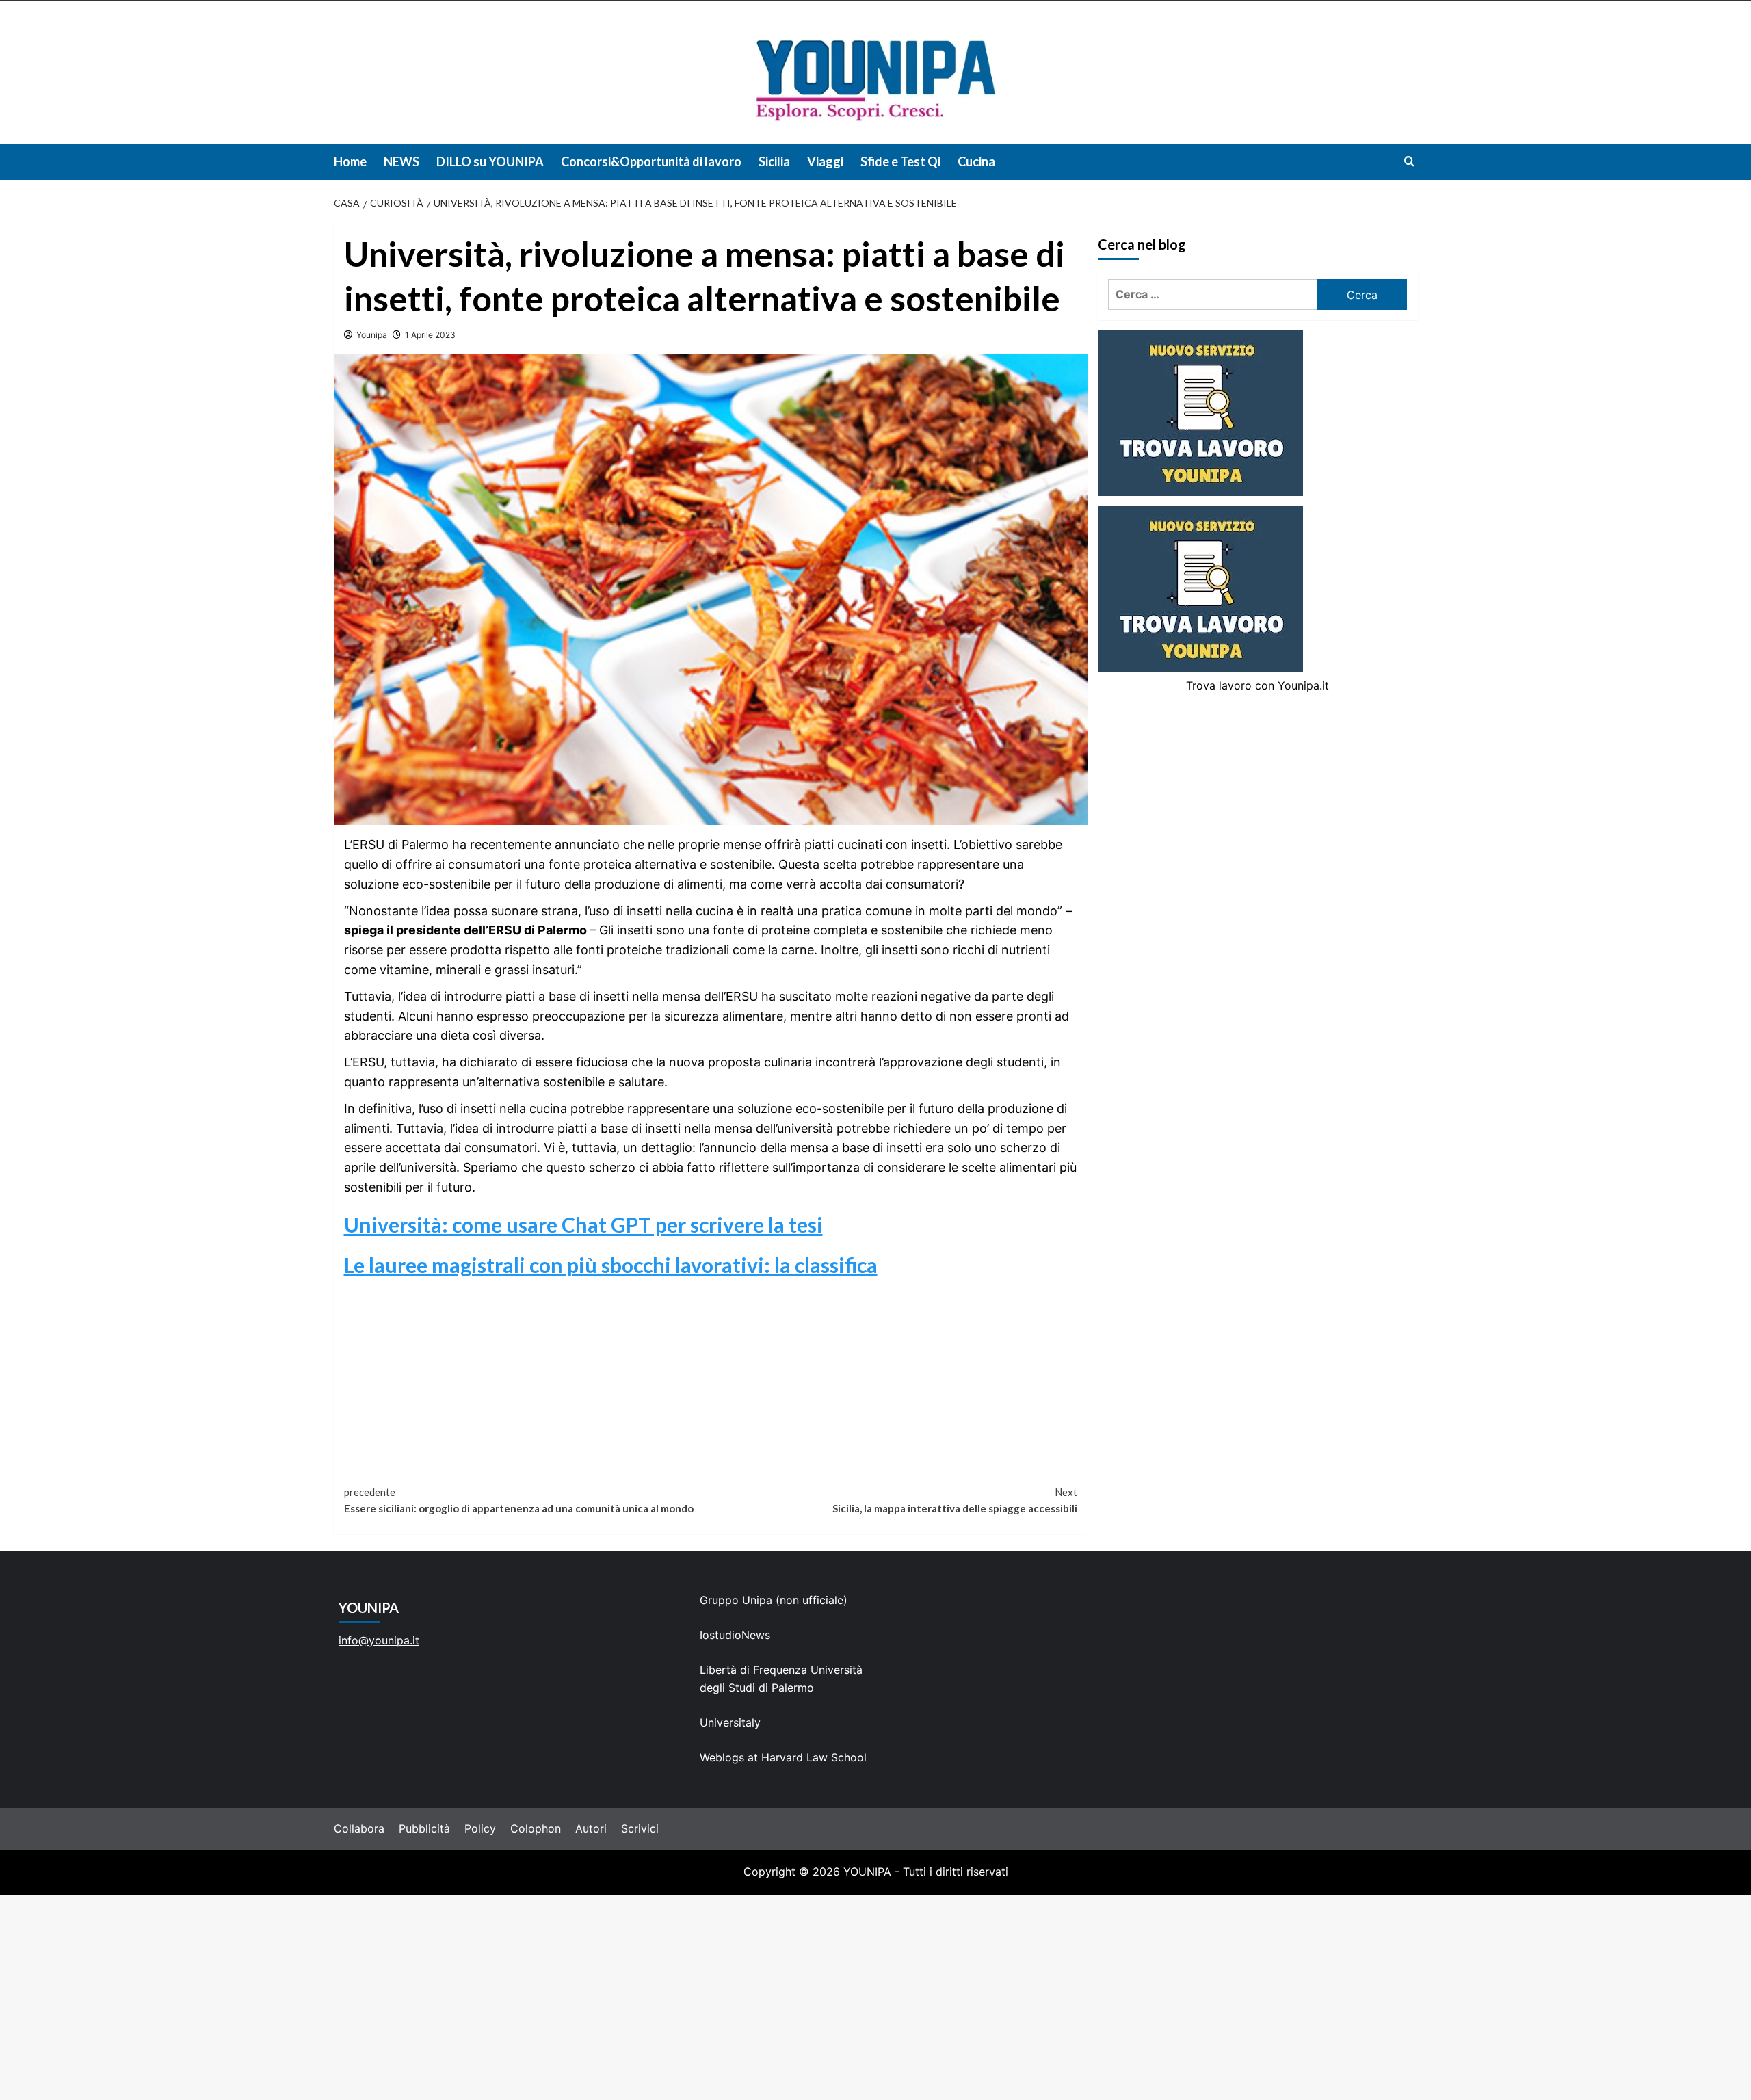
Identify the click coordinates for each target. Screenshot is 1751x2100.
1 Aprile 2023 (430, 335)
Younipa (372, 335)
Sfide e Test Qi (900, 161)
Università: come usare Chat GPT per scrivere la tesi (583, 1224)
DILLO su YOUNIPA (490, 161)
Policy (480, 1828)
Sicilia (774, 161)
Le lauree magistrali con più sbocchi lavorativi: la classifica (611, 1265)
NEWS (401, 161)
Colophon (536, 1828)
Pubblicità (424, 1828)
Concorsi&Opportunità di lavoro (651, 161)
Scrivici (640, 1828)
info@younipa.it (379, 1640)
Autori (591, 1828)
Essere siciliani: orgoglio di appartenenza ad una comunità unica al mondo (519, 1500)
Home (350, 161)
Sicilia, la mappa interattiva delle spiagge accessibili (955, 1500)
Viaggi (825, 161)
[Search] (1409, 161)
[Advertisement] (875, 1997)
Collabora (359, 1828)
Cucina (976, 161)
